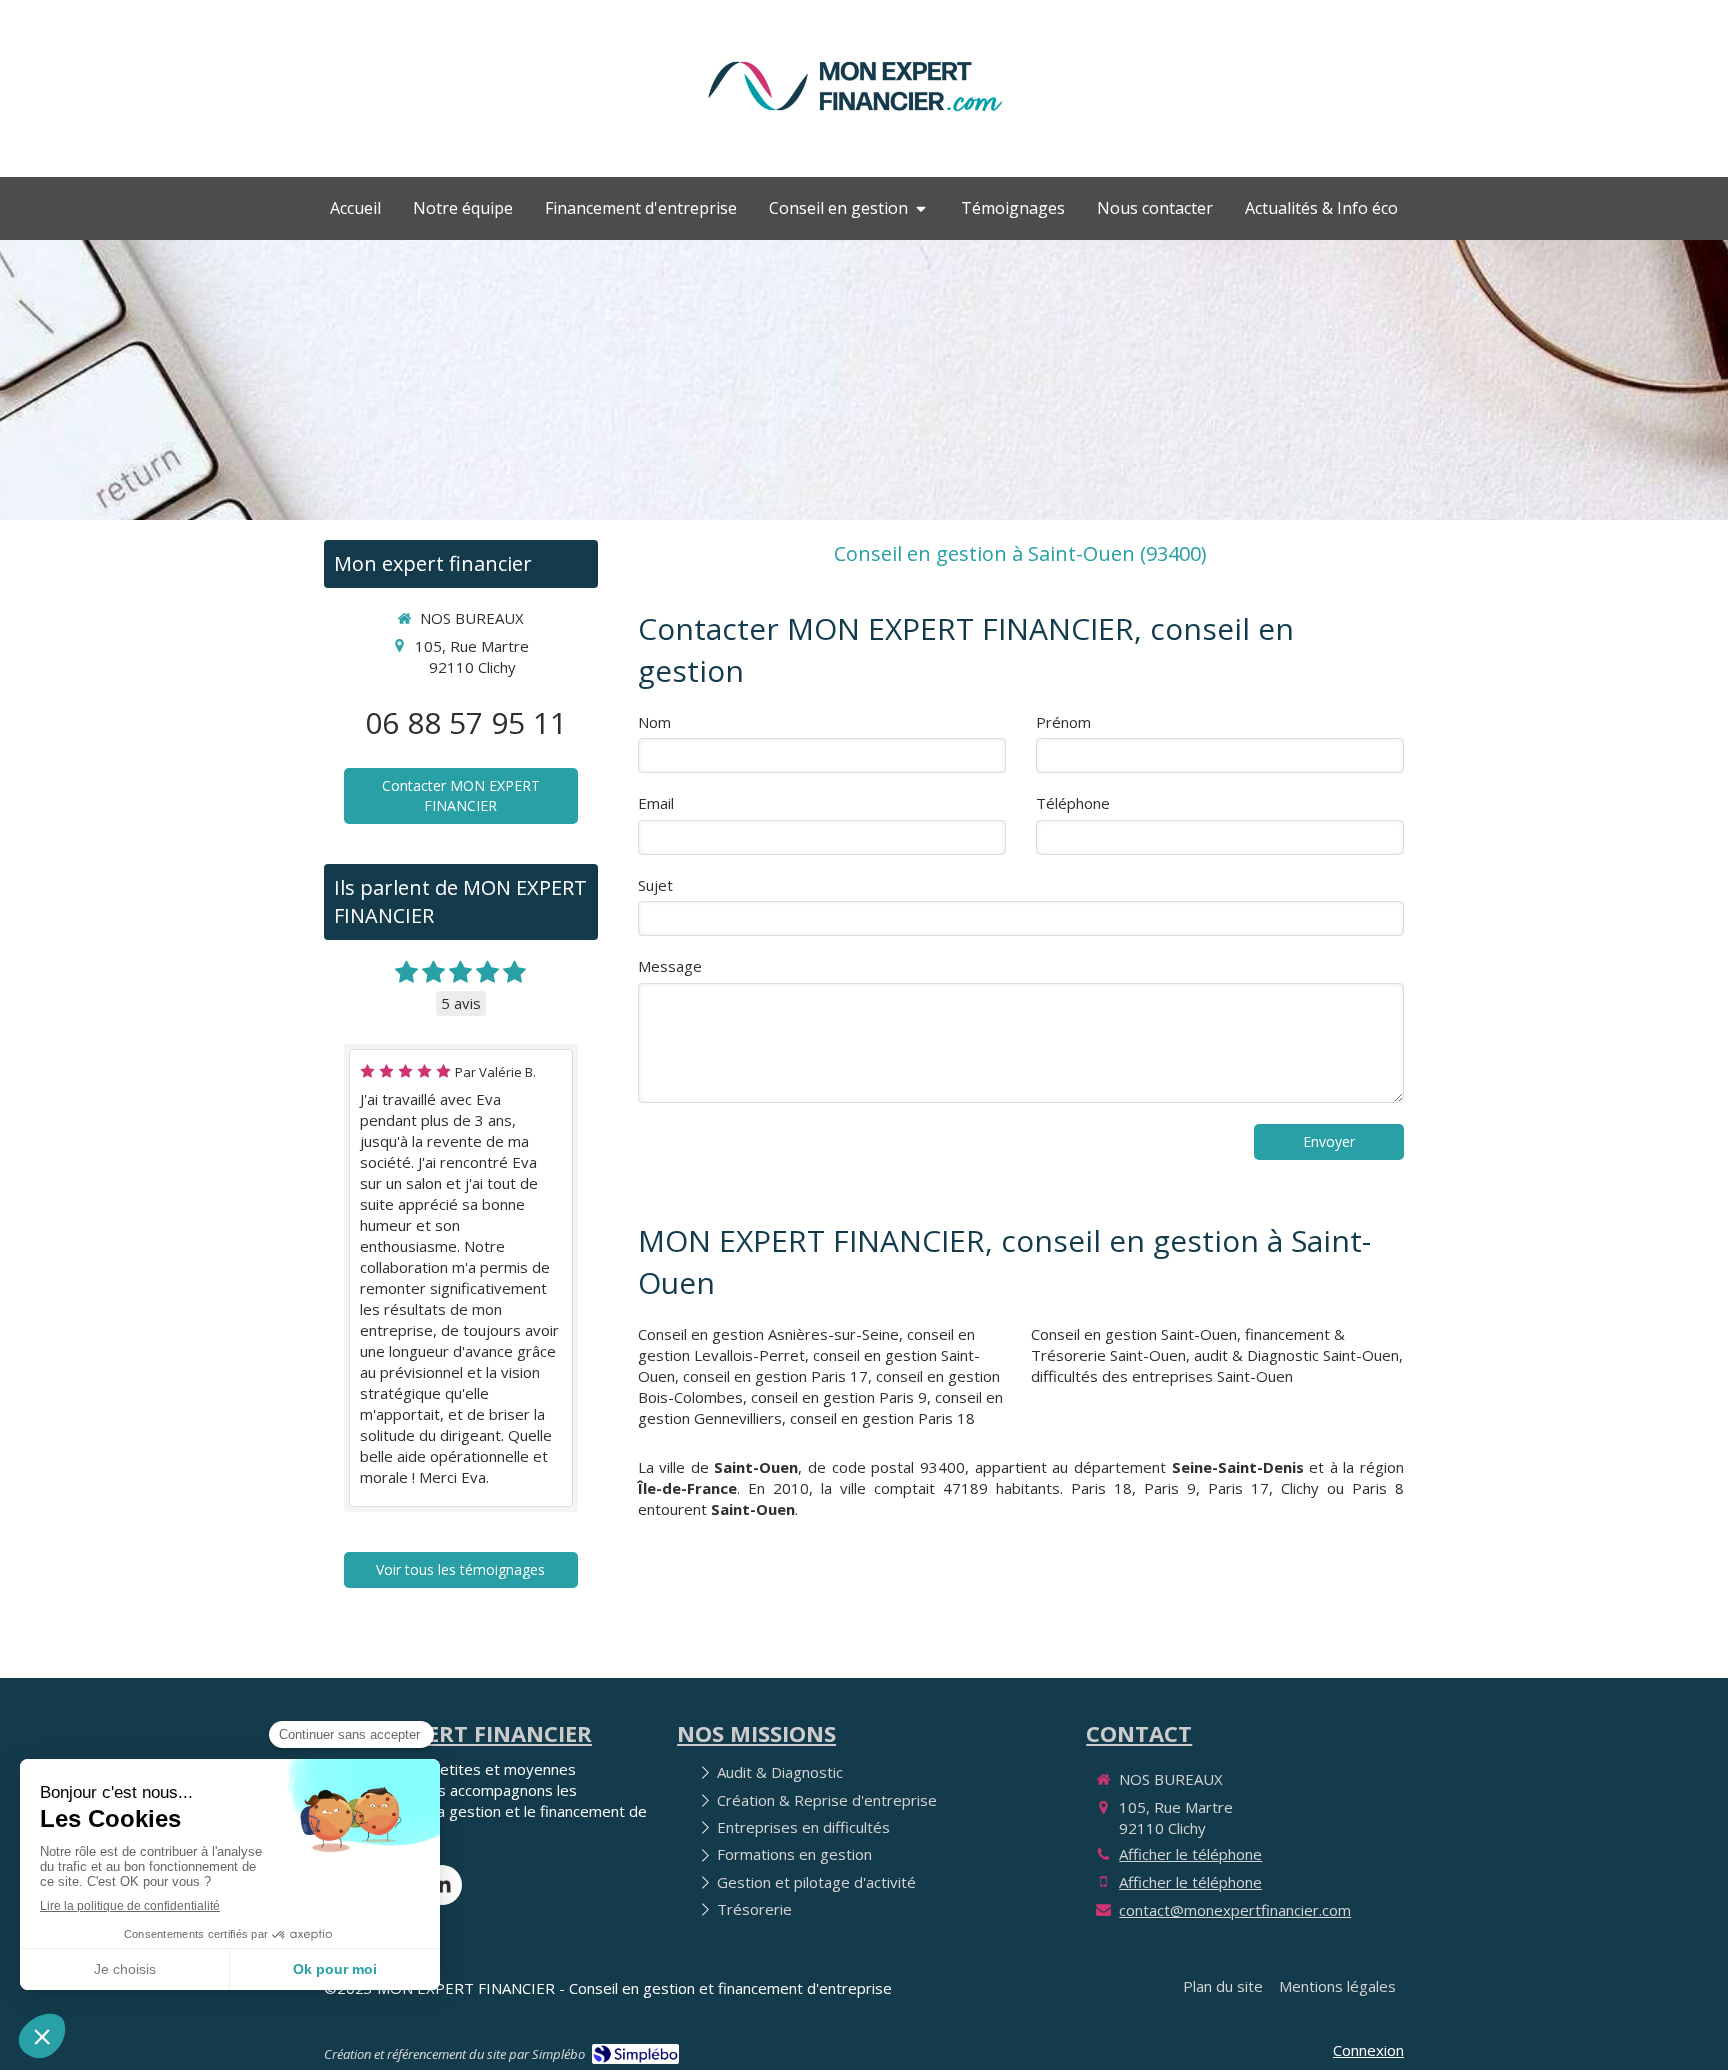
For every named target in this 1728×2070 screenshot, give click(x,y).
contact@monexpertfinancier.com (1235, 1910)
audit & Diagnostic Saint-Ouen (1296, 1355)
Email (656, 803)
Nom (654, 722)
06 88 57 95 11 (466, 722)
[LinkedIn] (442, 1885)
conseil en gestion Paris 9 (839, 1397)
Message (670, 966)
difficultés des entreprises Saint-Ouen (1162, 1376)
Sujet (655, 885)
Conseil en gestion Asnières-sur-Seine (768, 1334)
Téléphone (1073, 803)
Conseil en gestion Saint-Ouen (1134, 1334)
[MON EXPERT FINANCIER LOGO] (855, 122)
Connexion (1368, 2050)
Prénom (1063, 722)
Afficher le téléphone (1190, 1854)
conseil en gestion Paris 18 (882, 1418)
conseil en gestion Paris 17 (775, 1376)
